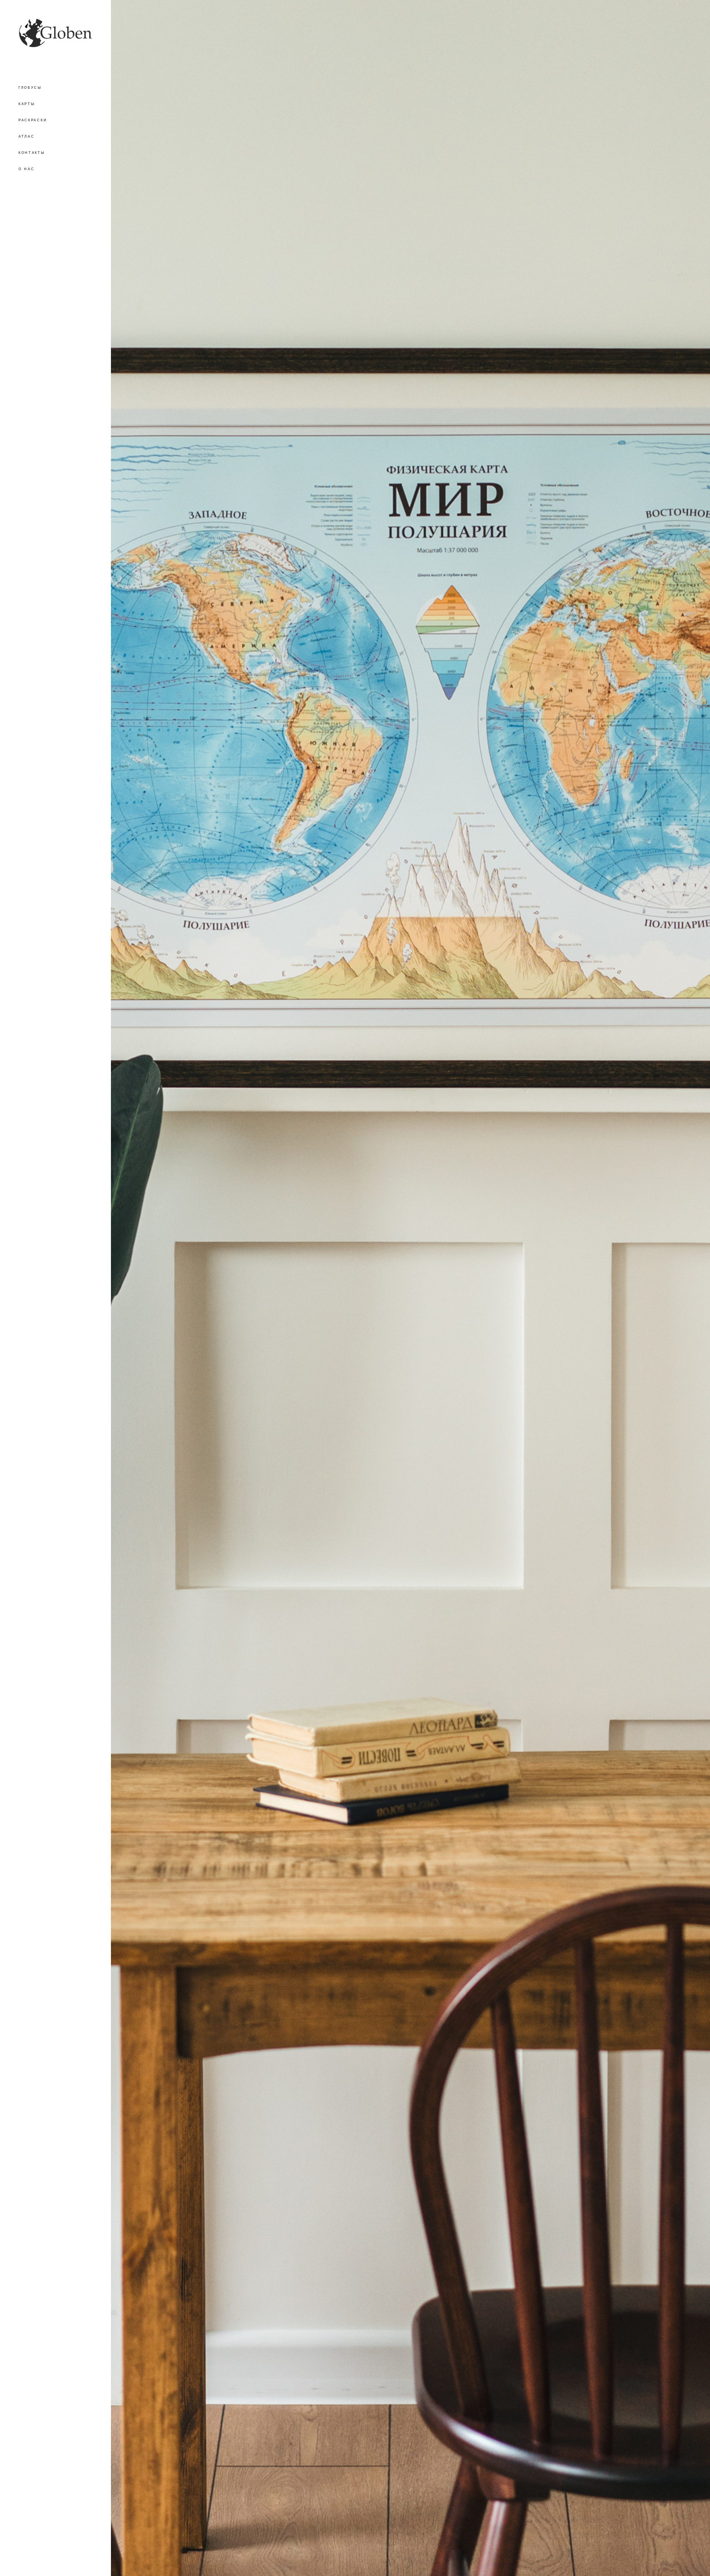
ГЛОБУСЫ (30, 88)
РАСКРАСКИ (33, 120)
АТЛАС (27, 136)
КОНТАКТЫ (32, 153)
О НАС (27, 169)
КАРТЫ (27, 104)
